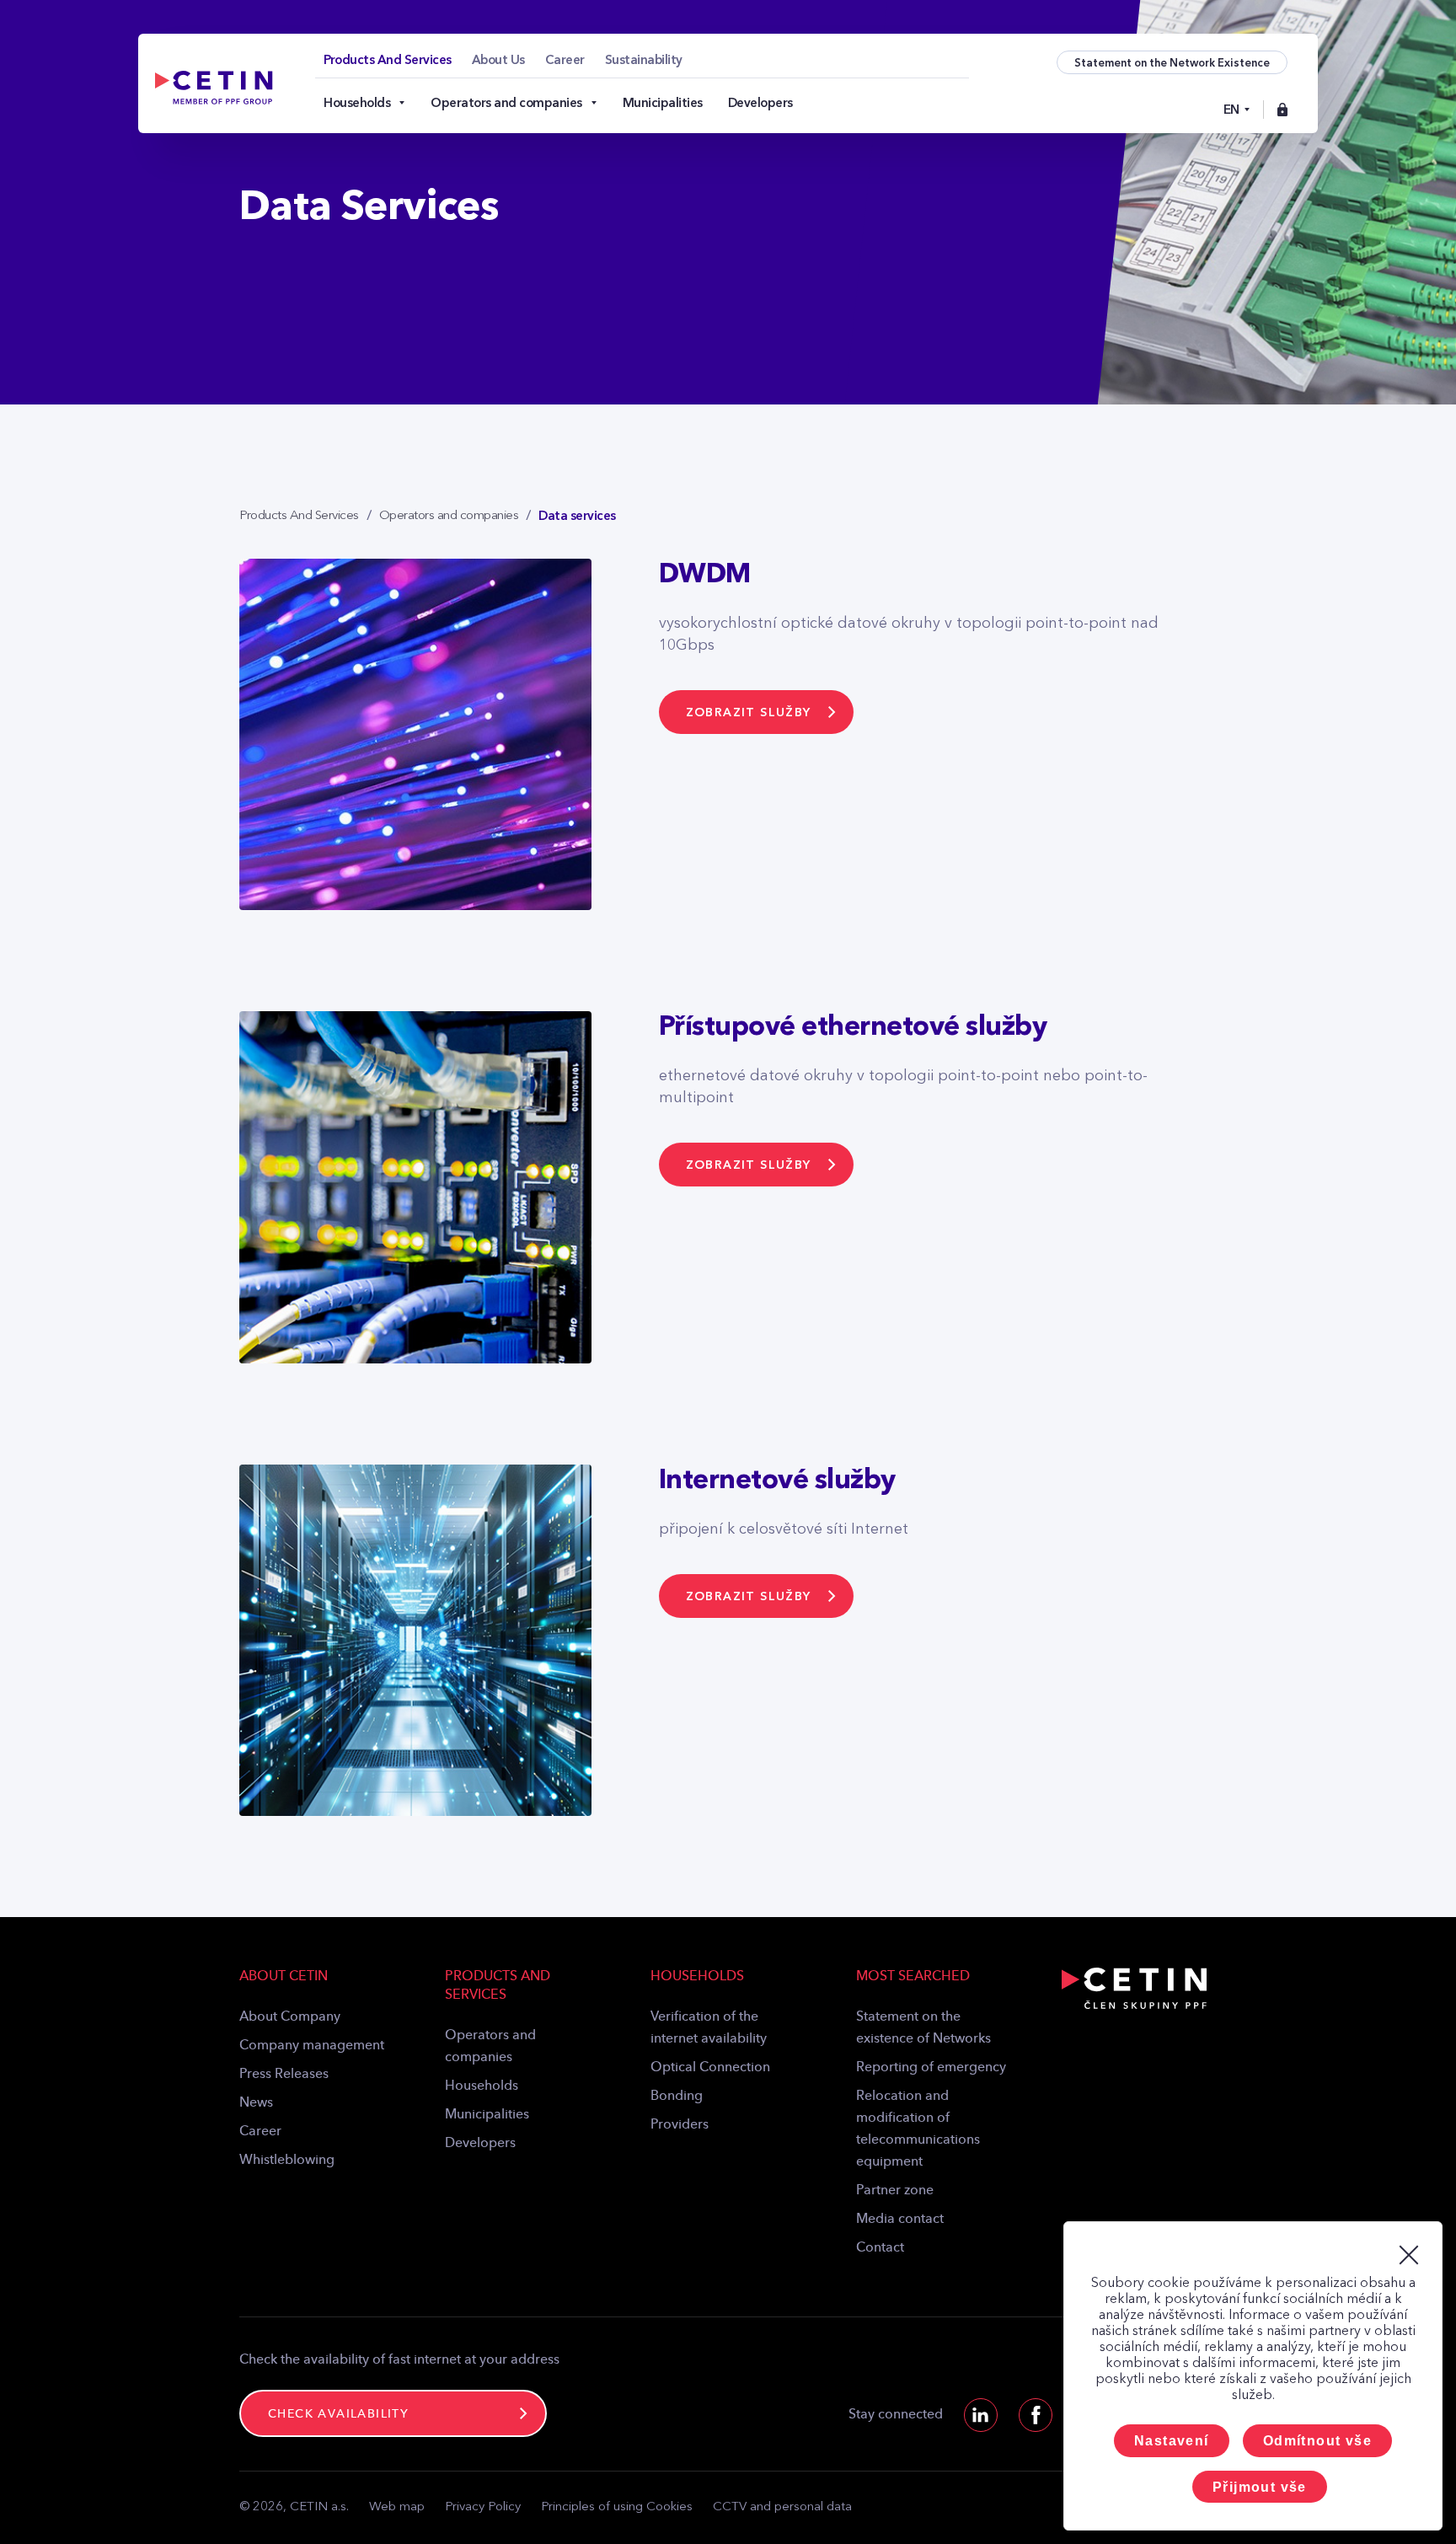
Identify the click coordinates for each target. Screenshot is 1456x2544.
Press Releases (284, 2075)
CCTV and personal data (782, 2507)
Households (482, 2086)
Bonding (677, 2097)
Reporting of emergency (931, 2068)
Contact (880, 2248)
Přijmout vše (1260, 2487)
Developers (480, 2144)
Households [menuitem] (357, 103)
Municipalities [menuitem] (663, 103)
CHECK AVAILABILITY (338, 2414)
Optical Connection (710, 2068)
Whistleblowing (287, 2161)
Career (260, 2132)
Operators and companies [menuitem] (506, 103)
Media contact (900, 2220)
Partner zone (895, 2191)
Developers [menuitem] (760, 103)
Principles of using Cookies (617, 2507)
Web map (397, 2507)
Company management (312, 2046)
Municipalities (487, 2115)
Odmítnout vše (1317, 2441)
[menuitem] (388, 60)
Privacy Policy (483, 2507)
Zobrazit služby (749, 712)
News (256, 2103)
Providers (680, 2125)
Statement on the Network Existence (1172, 63)
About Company (290, 2017)
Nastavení (1172, 2441)
